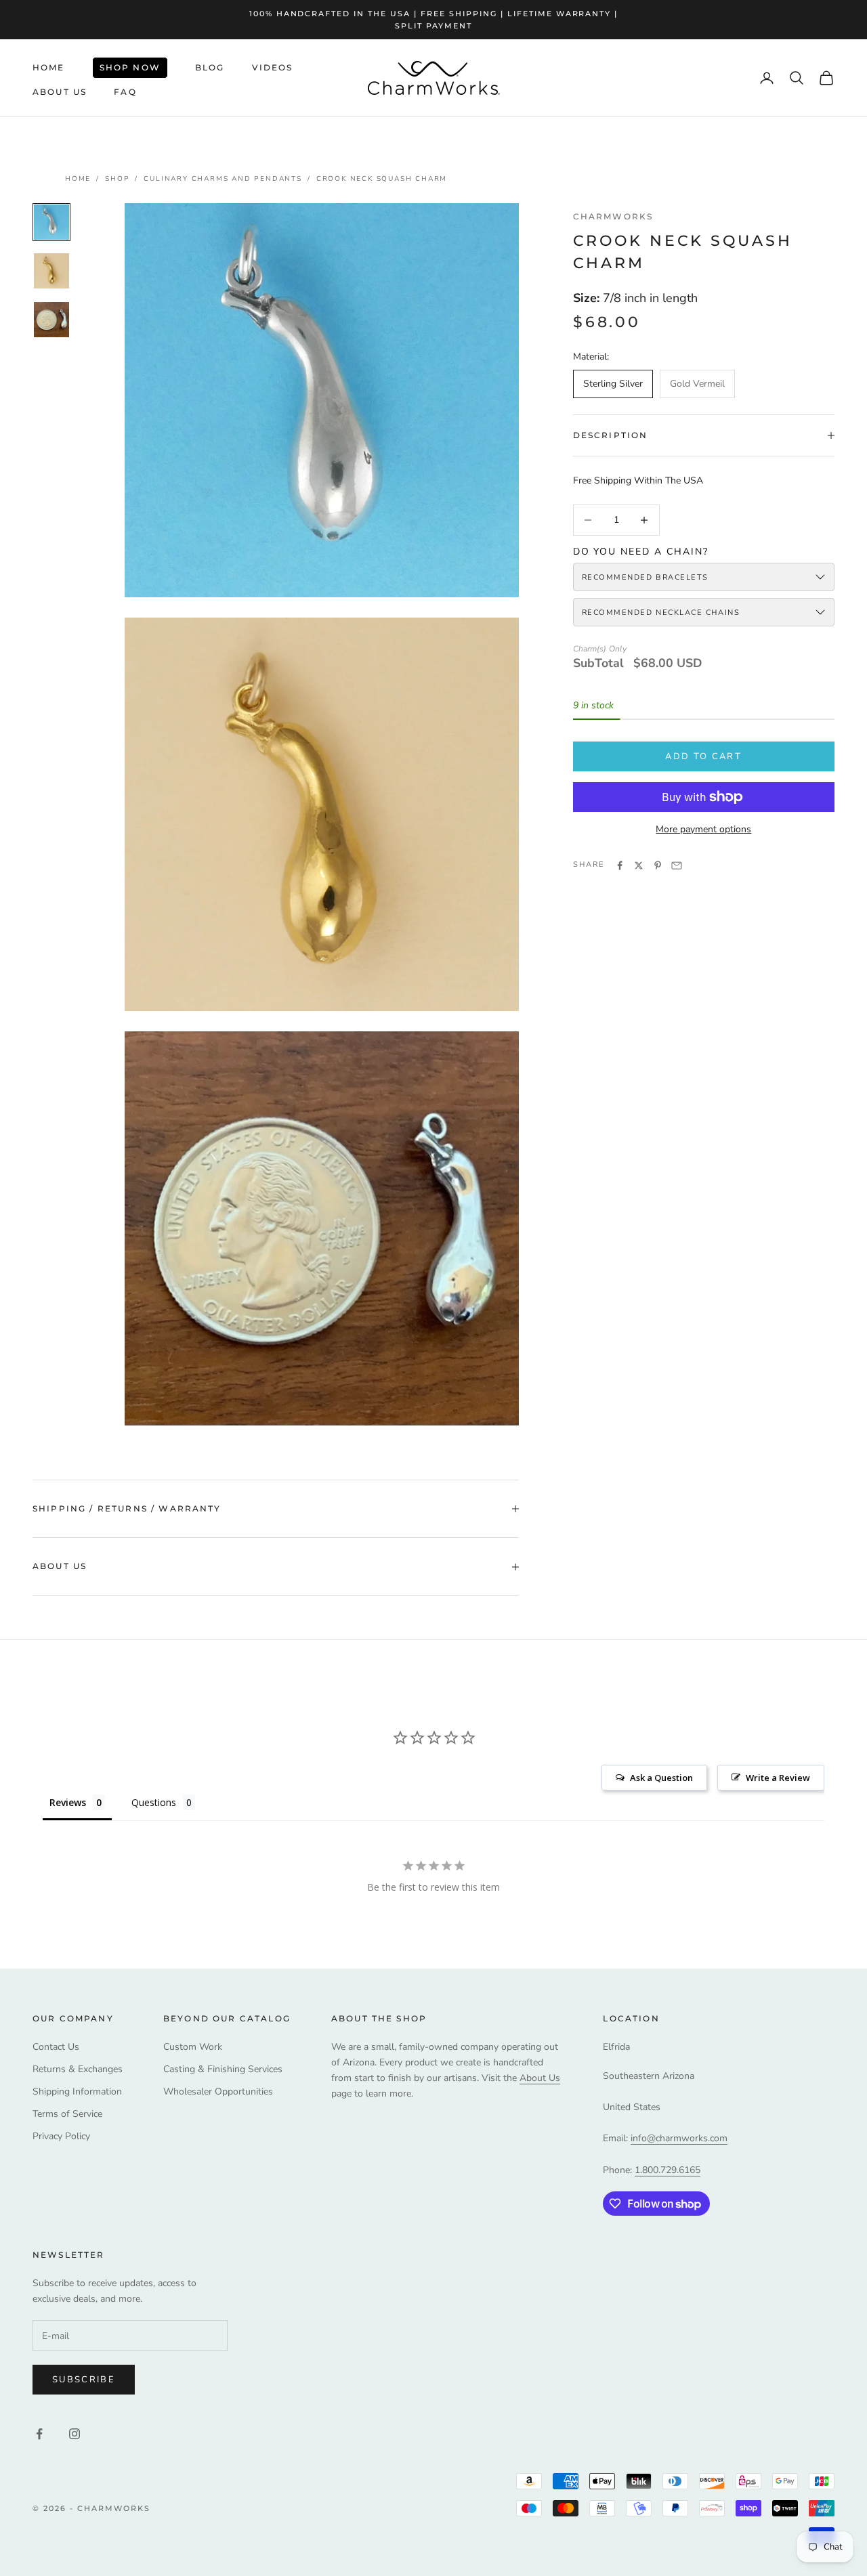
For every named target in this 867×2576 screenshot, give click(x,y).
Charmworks (613, 216)
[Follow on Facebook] (39, 2434)
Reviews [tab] (68, 1802)
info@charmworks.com (679, 2138)
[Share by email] (677, 865)
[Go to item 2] (51, 271)
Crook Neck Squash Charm (382, 179)
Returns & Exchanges (78, 2069)
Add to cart (703, 756)
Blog (210, 67)
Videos (273, 67)
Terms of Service (67, 2114)
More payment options (703, 829)
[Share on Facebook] (620, 865)
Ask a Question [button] (661, 1778)
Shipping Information (77, 2091)
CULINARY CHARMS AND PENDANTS (223, 179)
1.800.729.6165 (668, 2170)
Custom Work (193, 2047)
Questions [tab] (154, 1802)
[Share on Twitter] (639, 865)
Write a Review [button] (778, 1778)
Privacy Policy (61, 2136)
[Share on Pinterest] (658, 865)
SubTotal (598, 663)
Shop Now (130, 67)
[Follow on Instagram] (75, 2434)
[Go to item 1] (51, 222)
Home (49, 67)
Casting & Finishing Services (223, 2069)
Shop (117, 179)
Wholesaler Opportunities (218, 2091)
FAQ (125, 92)
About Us (60, 92)
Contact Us (56, 2047)
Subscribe (84, 2380)
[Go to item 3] (51, 320)
